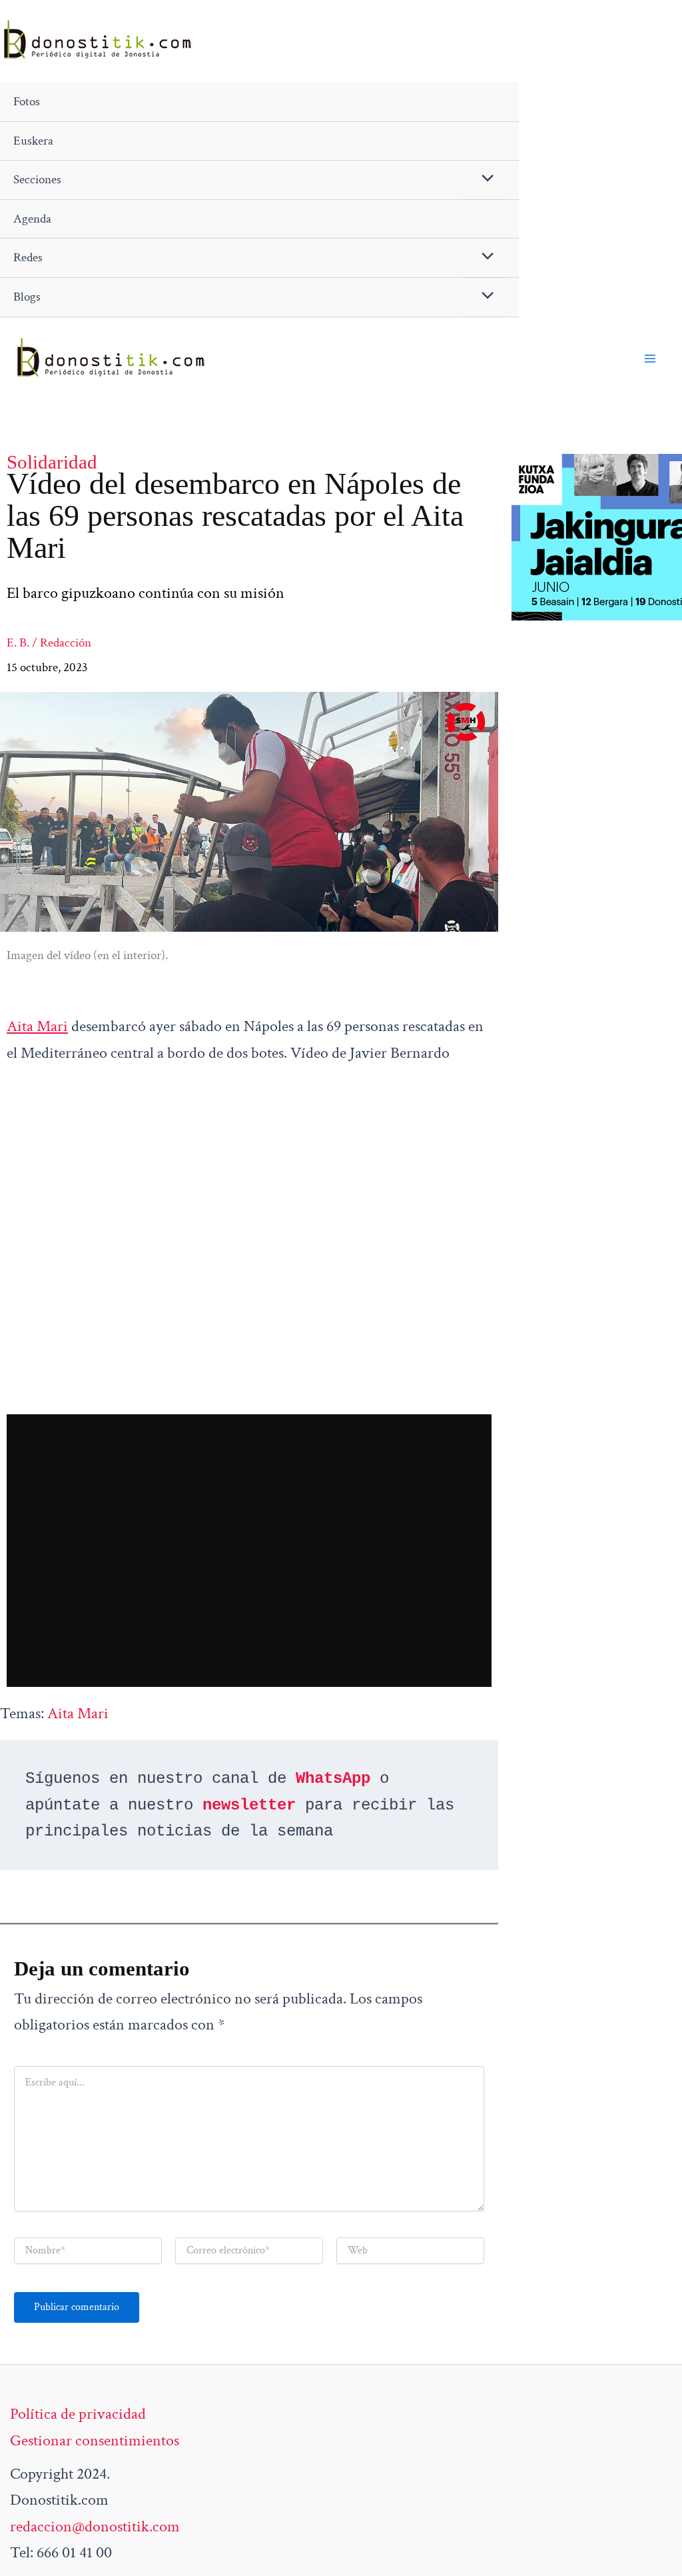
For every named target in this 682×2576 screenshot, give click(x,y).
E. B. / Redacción (49, 643)
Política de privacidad (78, 2414)
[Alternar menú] (485, 180)
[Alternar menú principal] (650, 359)
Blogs (27, 297)
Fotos (27, 102)
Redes (28, 258)
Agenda (32, 219)
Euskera (33, 141)
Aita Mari (37, 1026)
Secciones (37, 180)
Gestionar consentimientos (95, 2440)
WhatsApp (333, 1779)
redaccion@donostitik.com (95, 2526)
